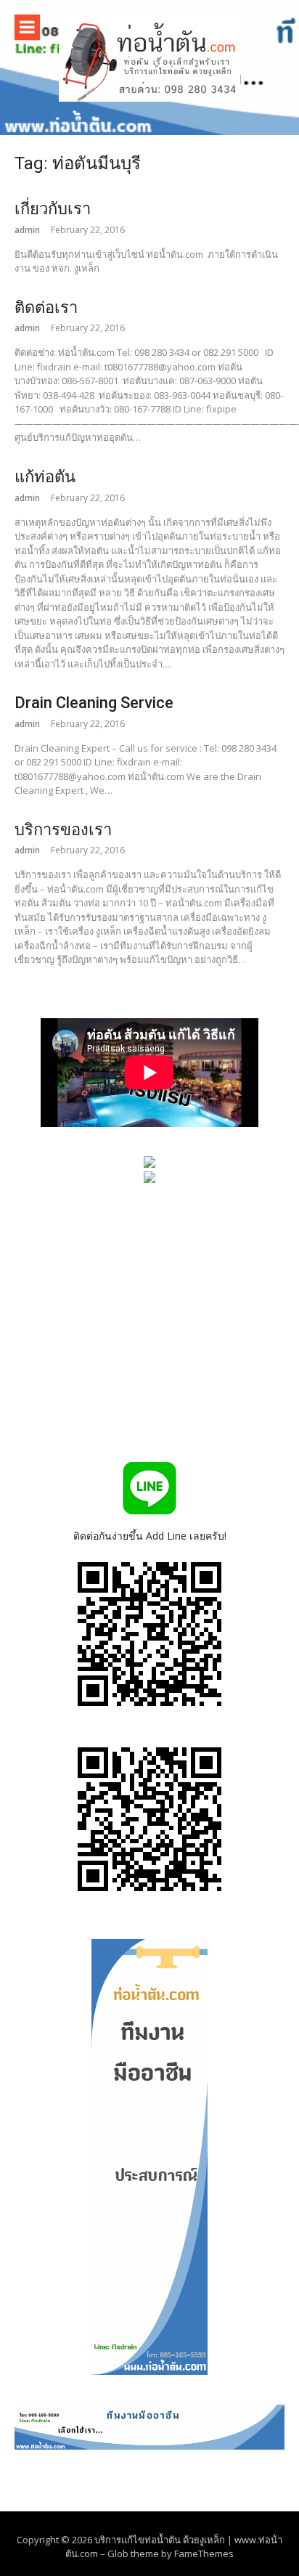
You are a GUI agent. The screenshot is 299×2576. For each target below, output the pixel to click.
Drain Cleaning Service (94, 703)
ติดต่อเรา (46, 308)
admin (27, 230)
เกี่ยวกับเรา (53, 209)
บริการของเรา (63, 830)
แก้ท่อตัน (45, 477)
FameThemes (204, 2553)
